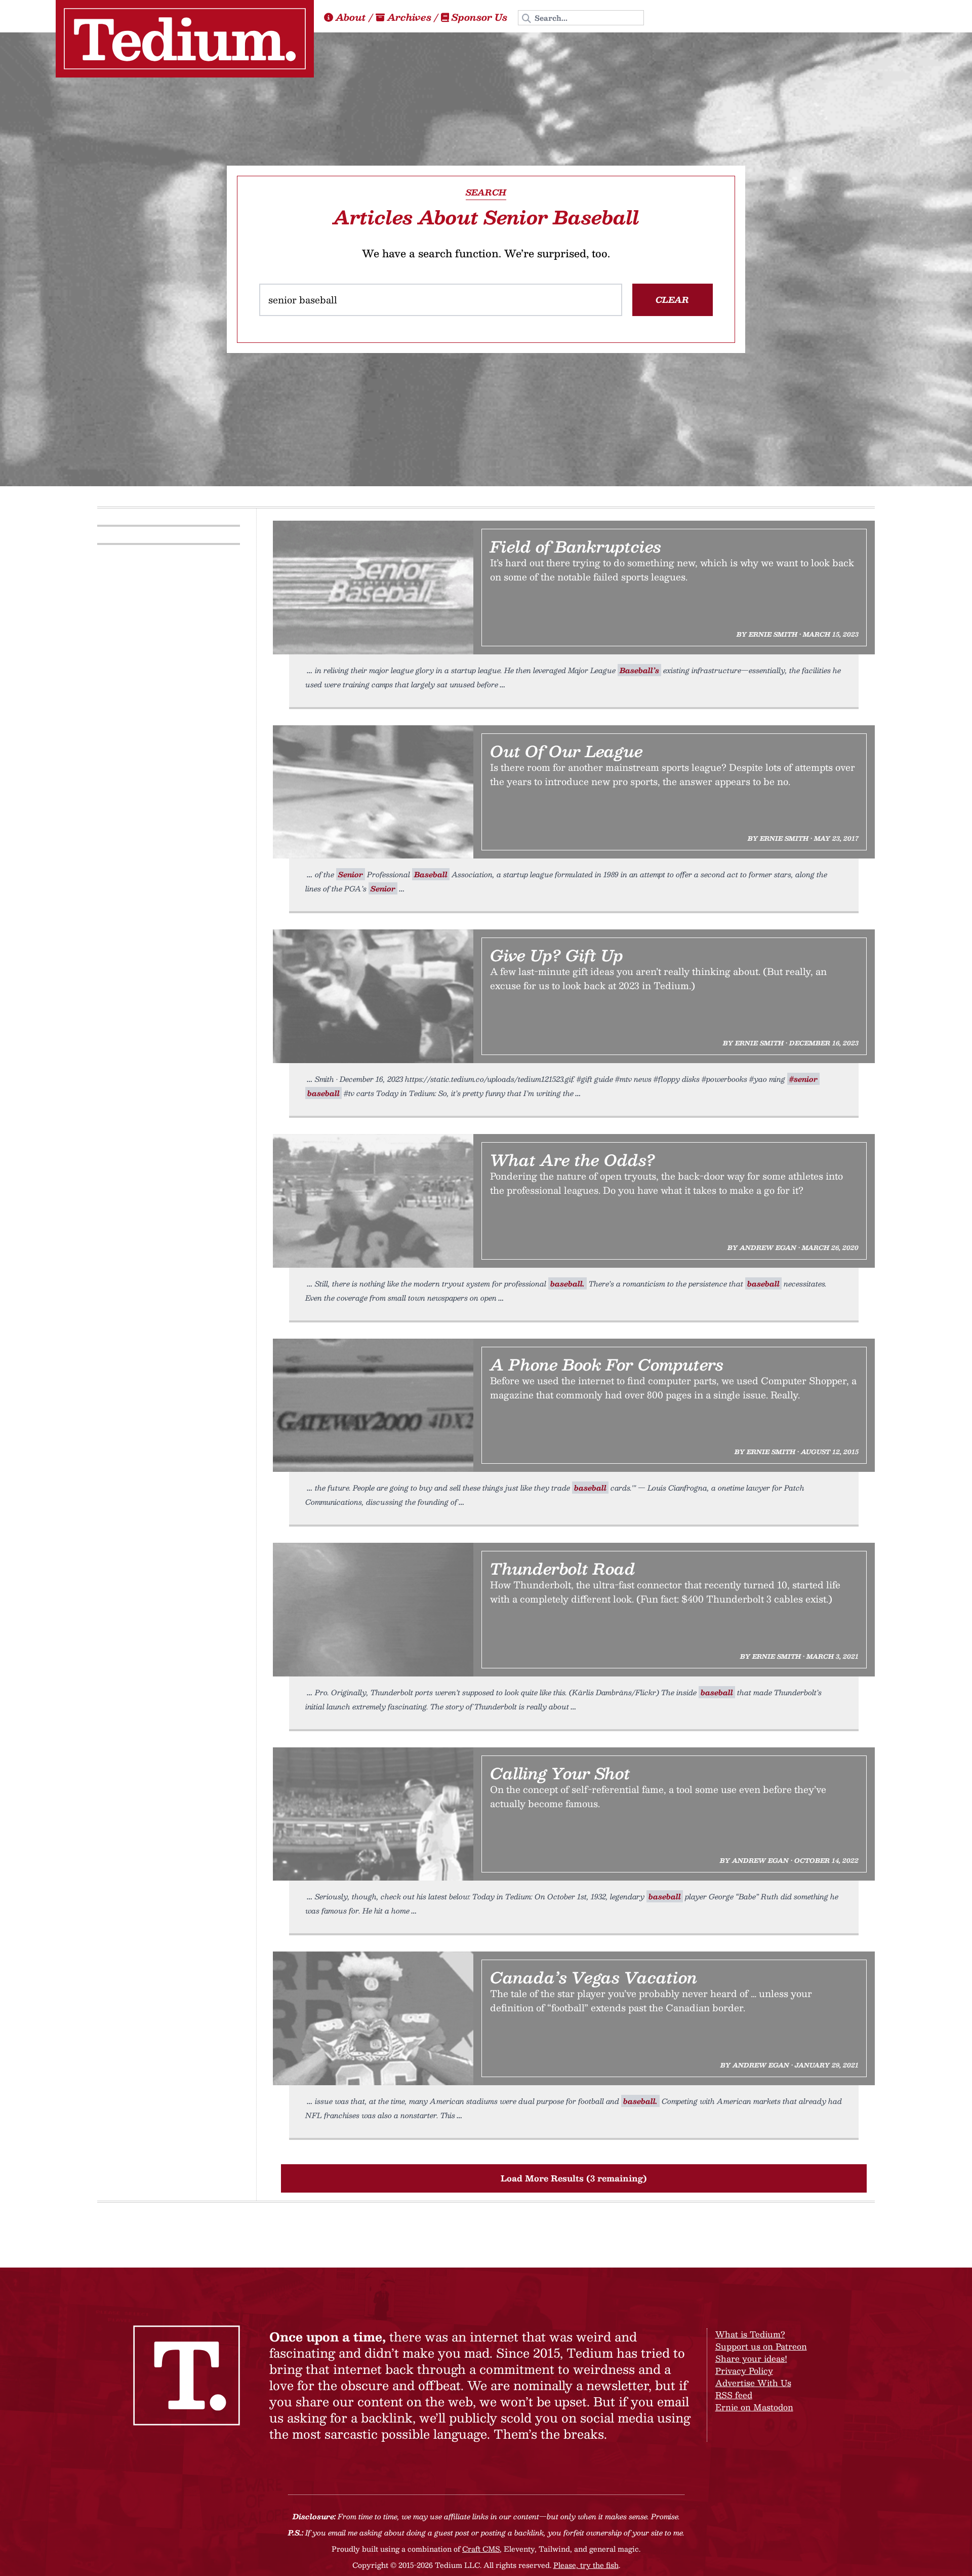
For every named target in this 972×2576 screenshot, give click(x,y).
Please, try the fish (586, 2565)
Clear (672, 300)
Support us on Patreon (761, 2346)
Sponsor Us (479, 17)
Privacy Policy (744, 2371)
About (351, 17)
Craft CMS (481, 2549)
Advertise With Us (753, 2383)
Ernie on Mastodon (754, 2407)
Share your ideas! (751, 2358)
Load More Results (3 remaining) (574, 2178)
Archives (409, 17)
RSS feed (734, 2395)
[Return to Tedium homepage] (185, 39)
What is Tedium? (750, 2334)
